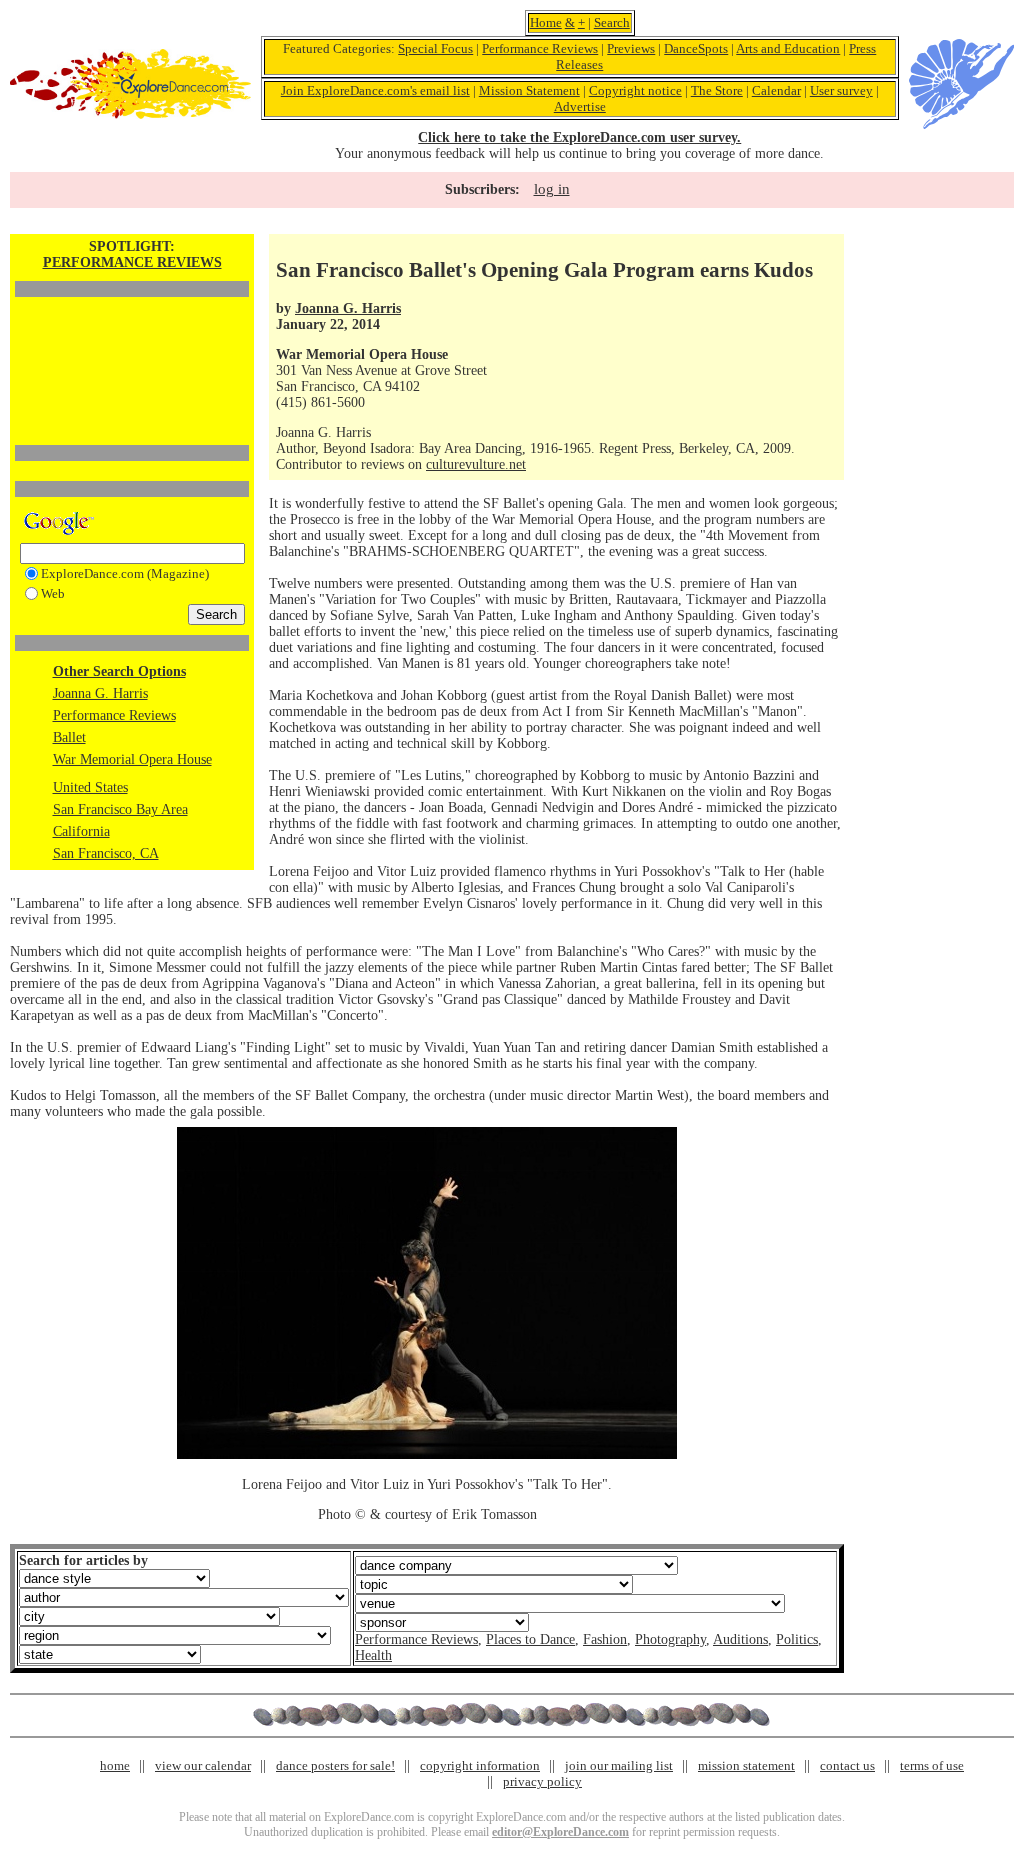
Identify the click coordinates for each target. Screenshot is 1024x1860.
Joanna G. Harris (100, 693)
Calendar (776, 90)
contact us (847, 1765)
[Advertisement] (132, 337)
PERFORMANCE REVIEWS (132, 262)
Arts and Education (788, 48)
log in (552, 189)
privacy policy (542, 1781)
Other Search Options (119, 671)
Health (373, 1655)
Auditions (740, 1639)
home (115, 1765)
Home (546, 22)
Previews (631, 48)
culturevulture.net (476, 464)
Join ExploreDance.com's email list (375, 90)
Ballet (69, 737)
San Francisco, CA (106, 853)
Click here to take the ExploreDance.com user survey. (579, 137)
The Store (717, 90)
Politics (797, 1639)
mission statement (746, 1765)
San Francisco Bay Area (120, 809)
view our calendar (203, 1765)
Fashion (605, 1639)
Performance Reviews (540, 48)
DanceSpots (696, 48)
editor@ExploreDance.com (560, 1832)
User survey (841, 90)
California (81, 831)
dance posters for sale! (335, 1765)
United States (90, 787)
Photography (670, 1639)
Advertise (580, 106)
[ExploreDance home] (130, 114)
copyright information (480, 1765)
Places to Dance (530, 1639)
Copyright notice (635, 90)
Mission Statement (529, 90)
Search (612, 22)
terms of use (932, 1765)
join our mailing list (619, 1765)
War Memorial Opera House (132, 759)
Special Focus (435, 48)
